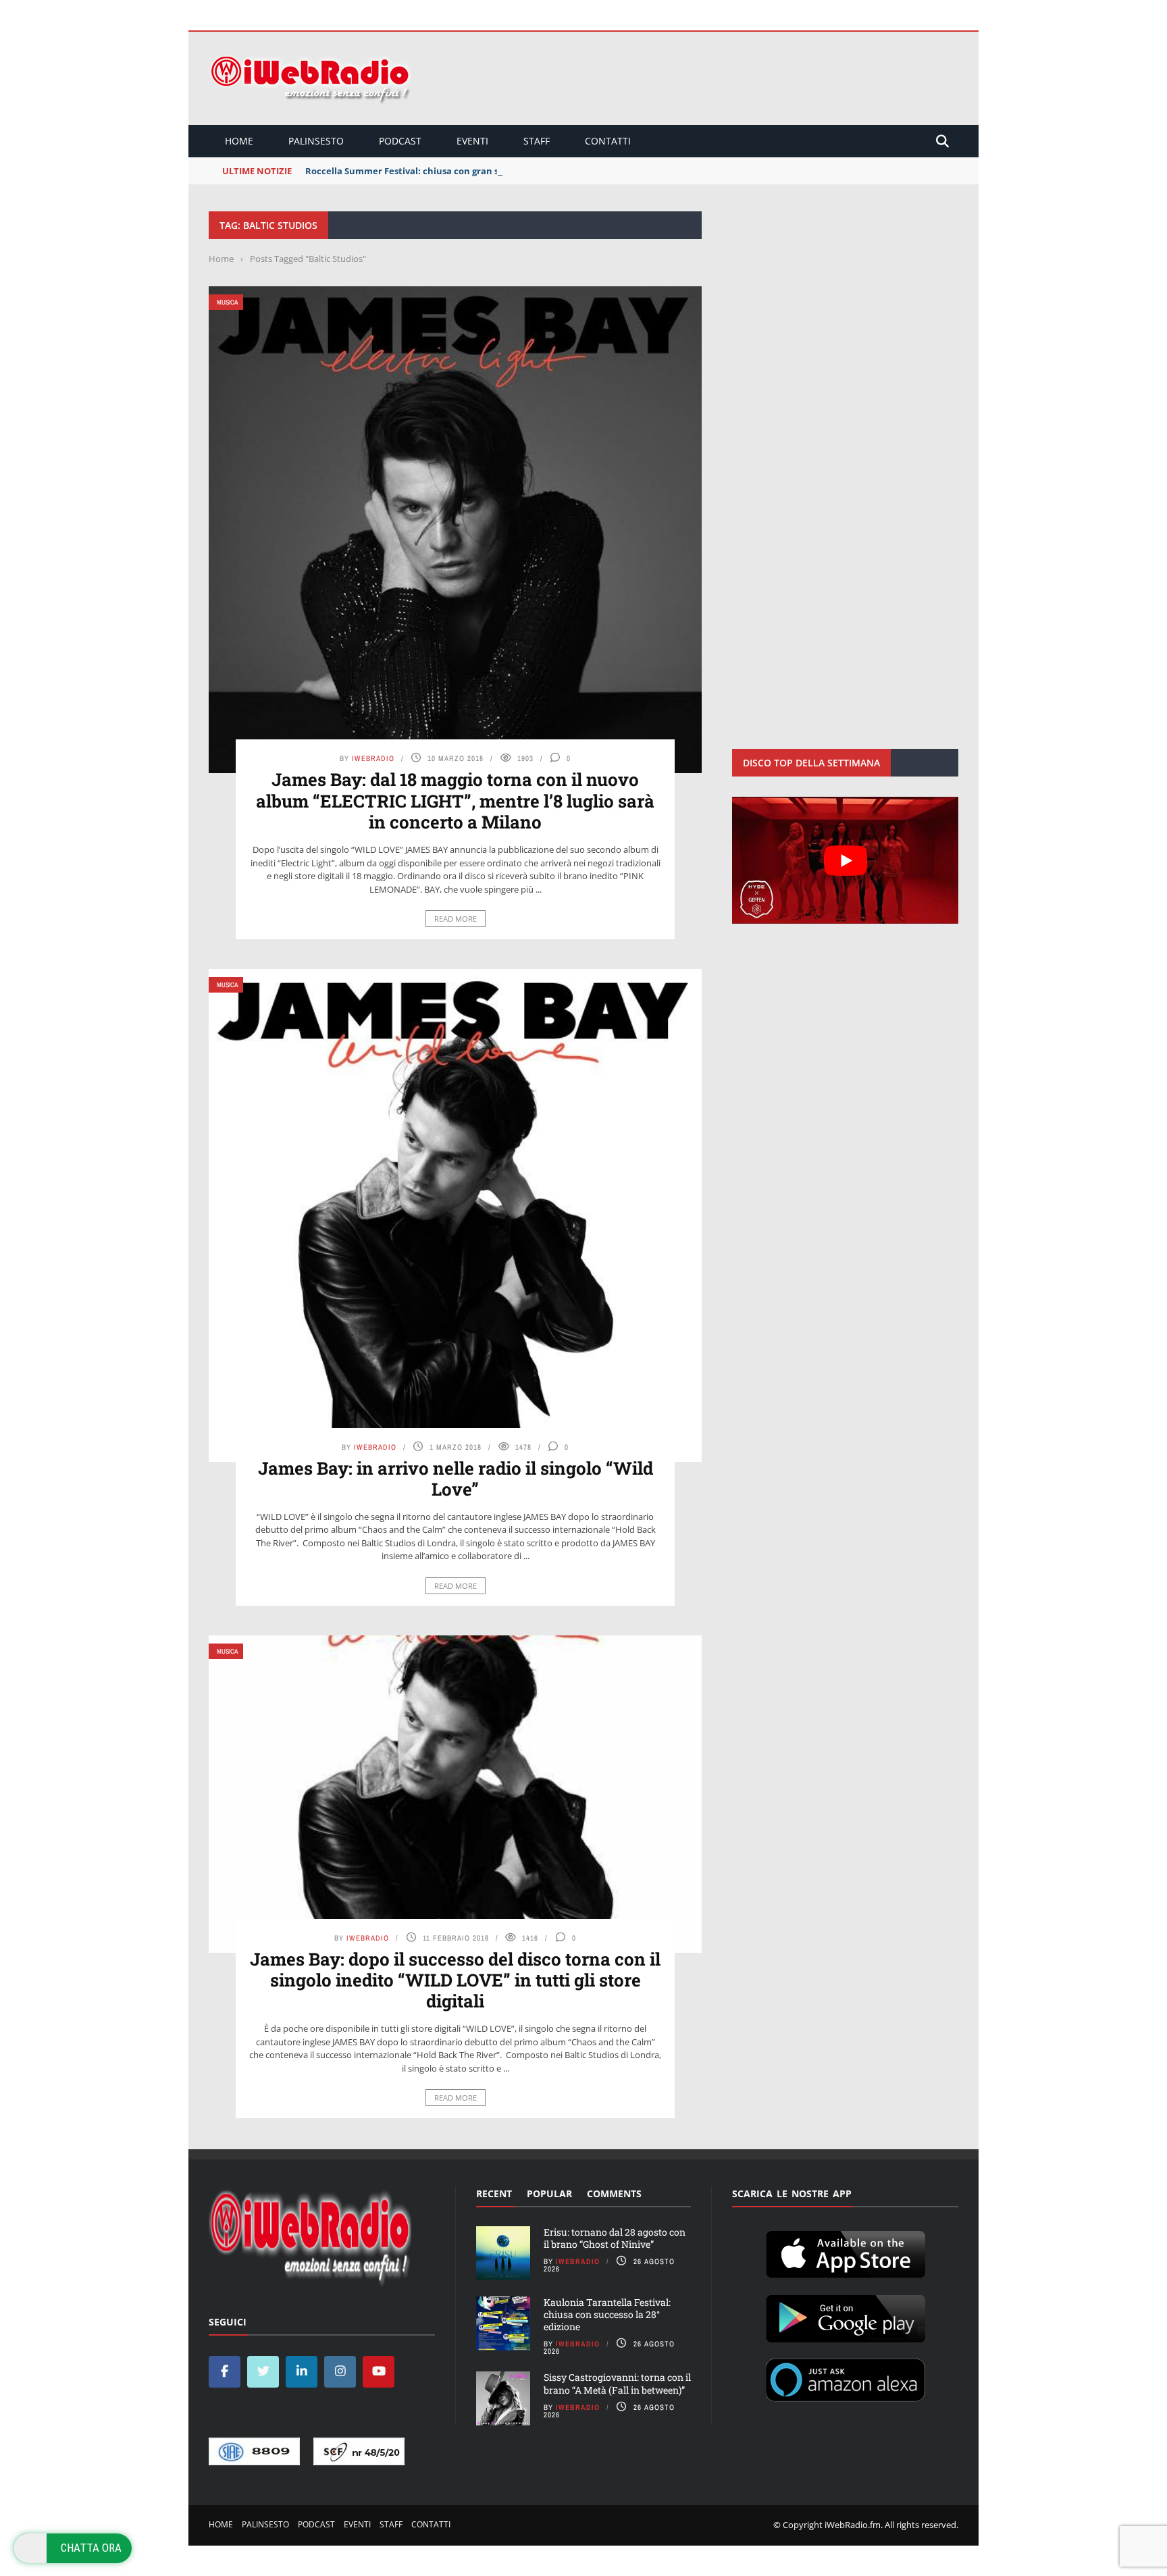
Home (239, 141)
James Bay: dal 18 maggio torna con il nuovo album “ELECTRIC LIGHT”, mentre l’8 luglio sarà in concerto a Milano (455, 800)
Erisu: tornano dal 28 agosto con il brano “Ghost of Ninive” (615, 2238)
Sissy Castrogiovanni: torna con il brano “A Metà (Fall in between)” (617, 2383)
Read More (456, 919)
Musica (227, 302)
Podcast (400, 141)
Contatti (608, 141)
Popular (549, 2193)
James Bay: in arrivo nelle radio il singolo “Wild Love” (456, 1478)
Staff (537, 141)
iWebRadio (373, 758)
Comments (614, 2193)
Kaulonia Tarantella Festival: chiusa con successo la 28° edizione (607, 2314)
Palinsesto (316, 141)
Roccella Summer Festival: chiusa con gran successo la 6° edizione (449, 171)
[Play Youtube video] (845, 860)
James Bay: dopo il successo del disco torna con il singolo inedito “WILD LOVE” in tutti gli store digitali (455, 1980)
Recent (494, 2193)
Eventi (472, 141)
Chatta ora (91, 2548)
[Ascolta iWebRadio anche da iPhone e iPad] (846, 2252)
